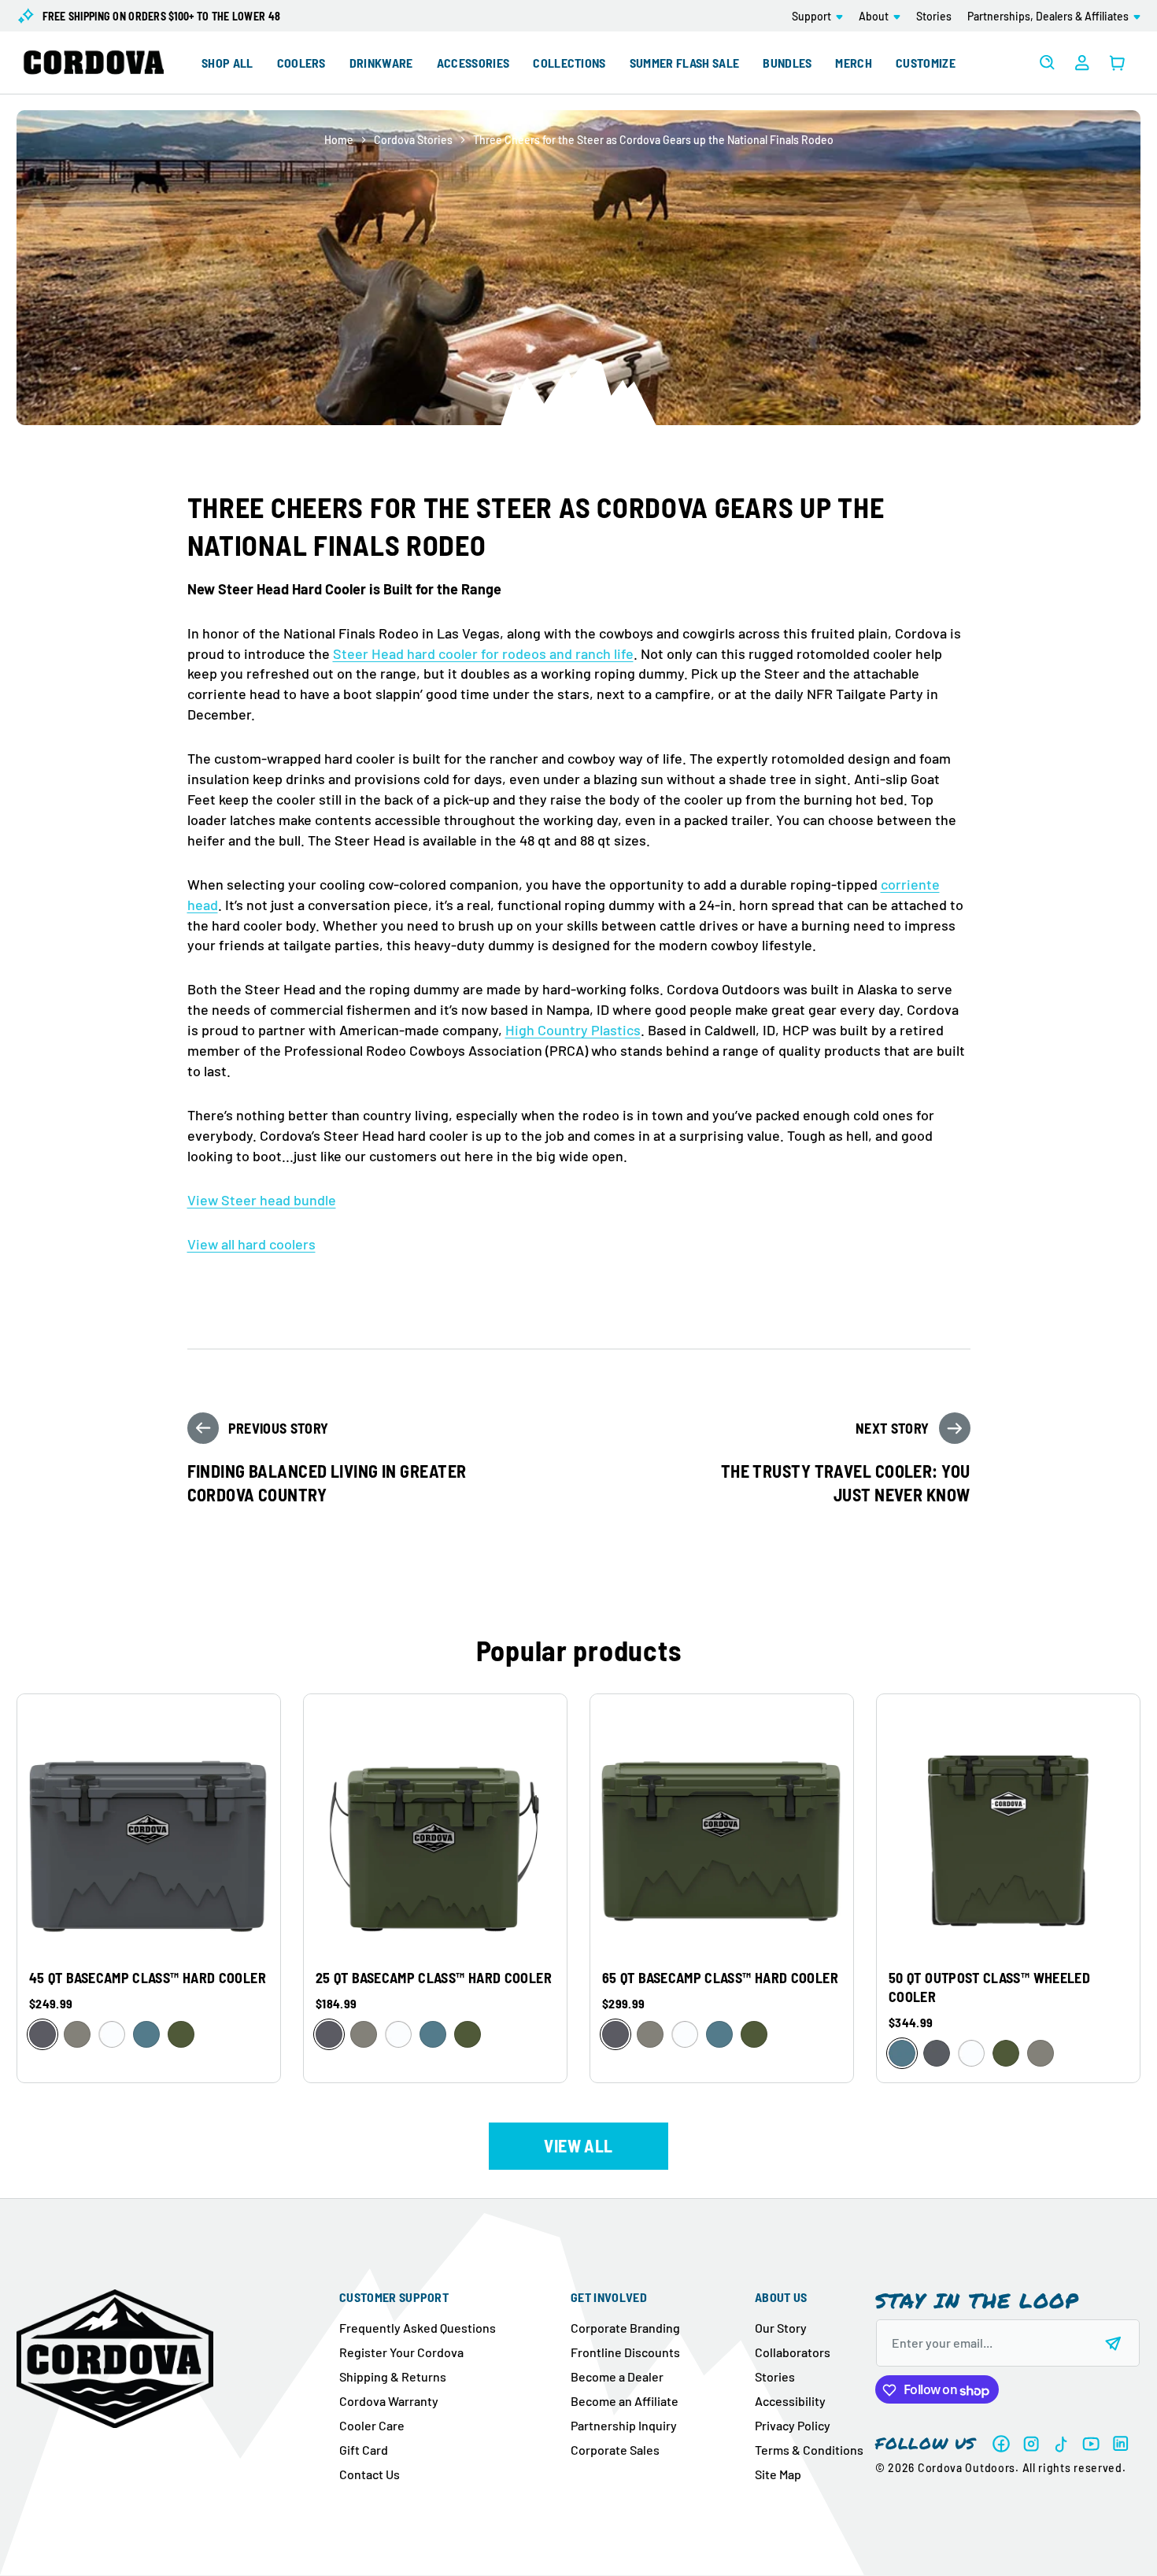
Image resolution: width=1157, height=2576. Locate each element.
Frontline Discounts (625, 2352)
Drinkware (381, 63)
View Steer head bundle (262, 1200)
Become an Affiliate (625, 2401)
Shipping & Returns (393, 2376)
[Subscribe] (1114, 2344)
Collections (569, 63)
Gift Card (364, 2450)
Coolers (301, 63)
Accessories (473, 63)
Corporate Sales (615, 2450)
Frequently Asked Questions (418, 2328)
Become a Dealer (617, 2376)
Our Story (781, 2328)
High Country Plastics (573, 1030)
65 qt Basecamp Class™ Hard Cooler (720, 1978)
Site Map (778, 2474)
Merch (854, 63)
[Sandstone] (77, 2034)
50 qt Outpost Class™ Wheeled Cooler (989, 1987)
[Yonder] (146, 2034)
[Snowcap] (112, 2034)
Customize (926, 63)
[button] (817, 16)
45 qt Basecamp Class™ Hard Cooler (148, 1978)
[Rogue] (181, 2034)
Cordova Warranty (389, 2401)
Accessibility (790, 2401)
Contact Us (370, 2474)
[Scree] (43, 2034)
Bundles (787, 63)
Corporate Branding (625, 2328)
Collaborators (793, 2352)
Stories (775, 2376)
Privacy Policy (793, 2425)
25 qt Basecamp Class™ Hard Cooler (434, 1978)
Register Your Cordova (401, 2352)
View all (578, 2145)
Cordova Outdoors (967, 2469)
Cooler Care (372, 2425)
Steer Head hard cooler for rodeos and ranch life (483, 653)
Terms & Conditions (809, 2450)
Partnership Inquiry (624, 2425)
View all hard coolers (251, 1244)
